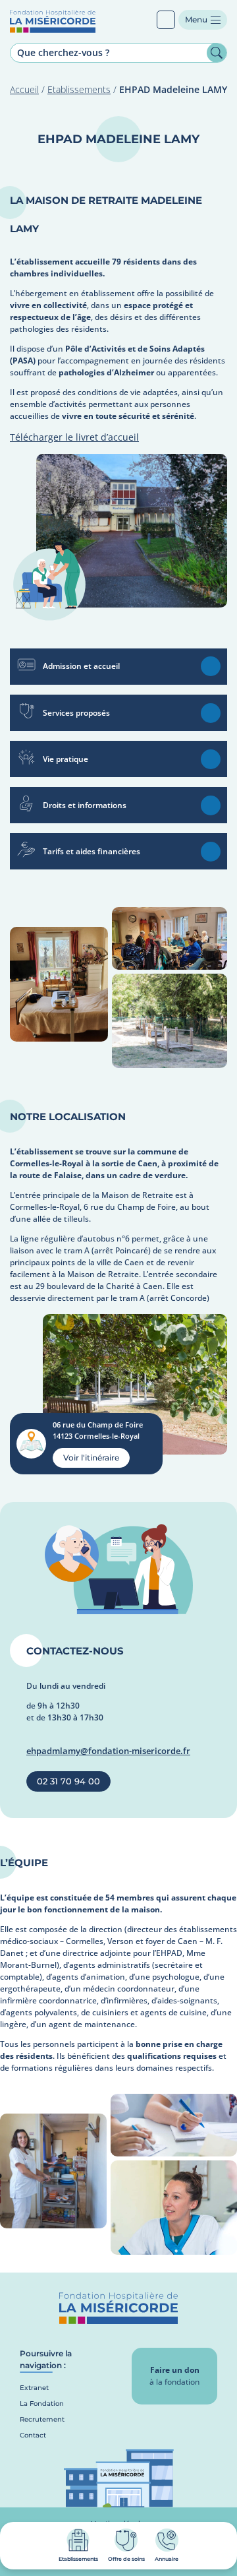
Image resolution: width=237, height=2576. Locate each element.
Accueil (24, 89)
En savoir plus (211, 666)
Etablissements (79, 89)
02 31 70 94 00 (68, 1781)
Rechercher (217, 53)
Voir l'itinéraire (91, 1458)
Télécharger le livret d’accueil (74, 437)
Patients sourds (166, 20)
